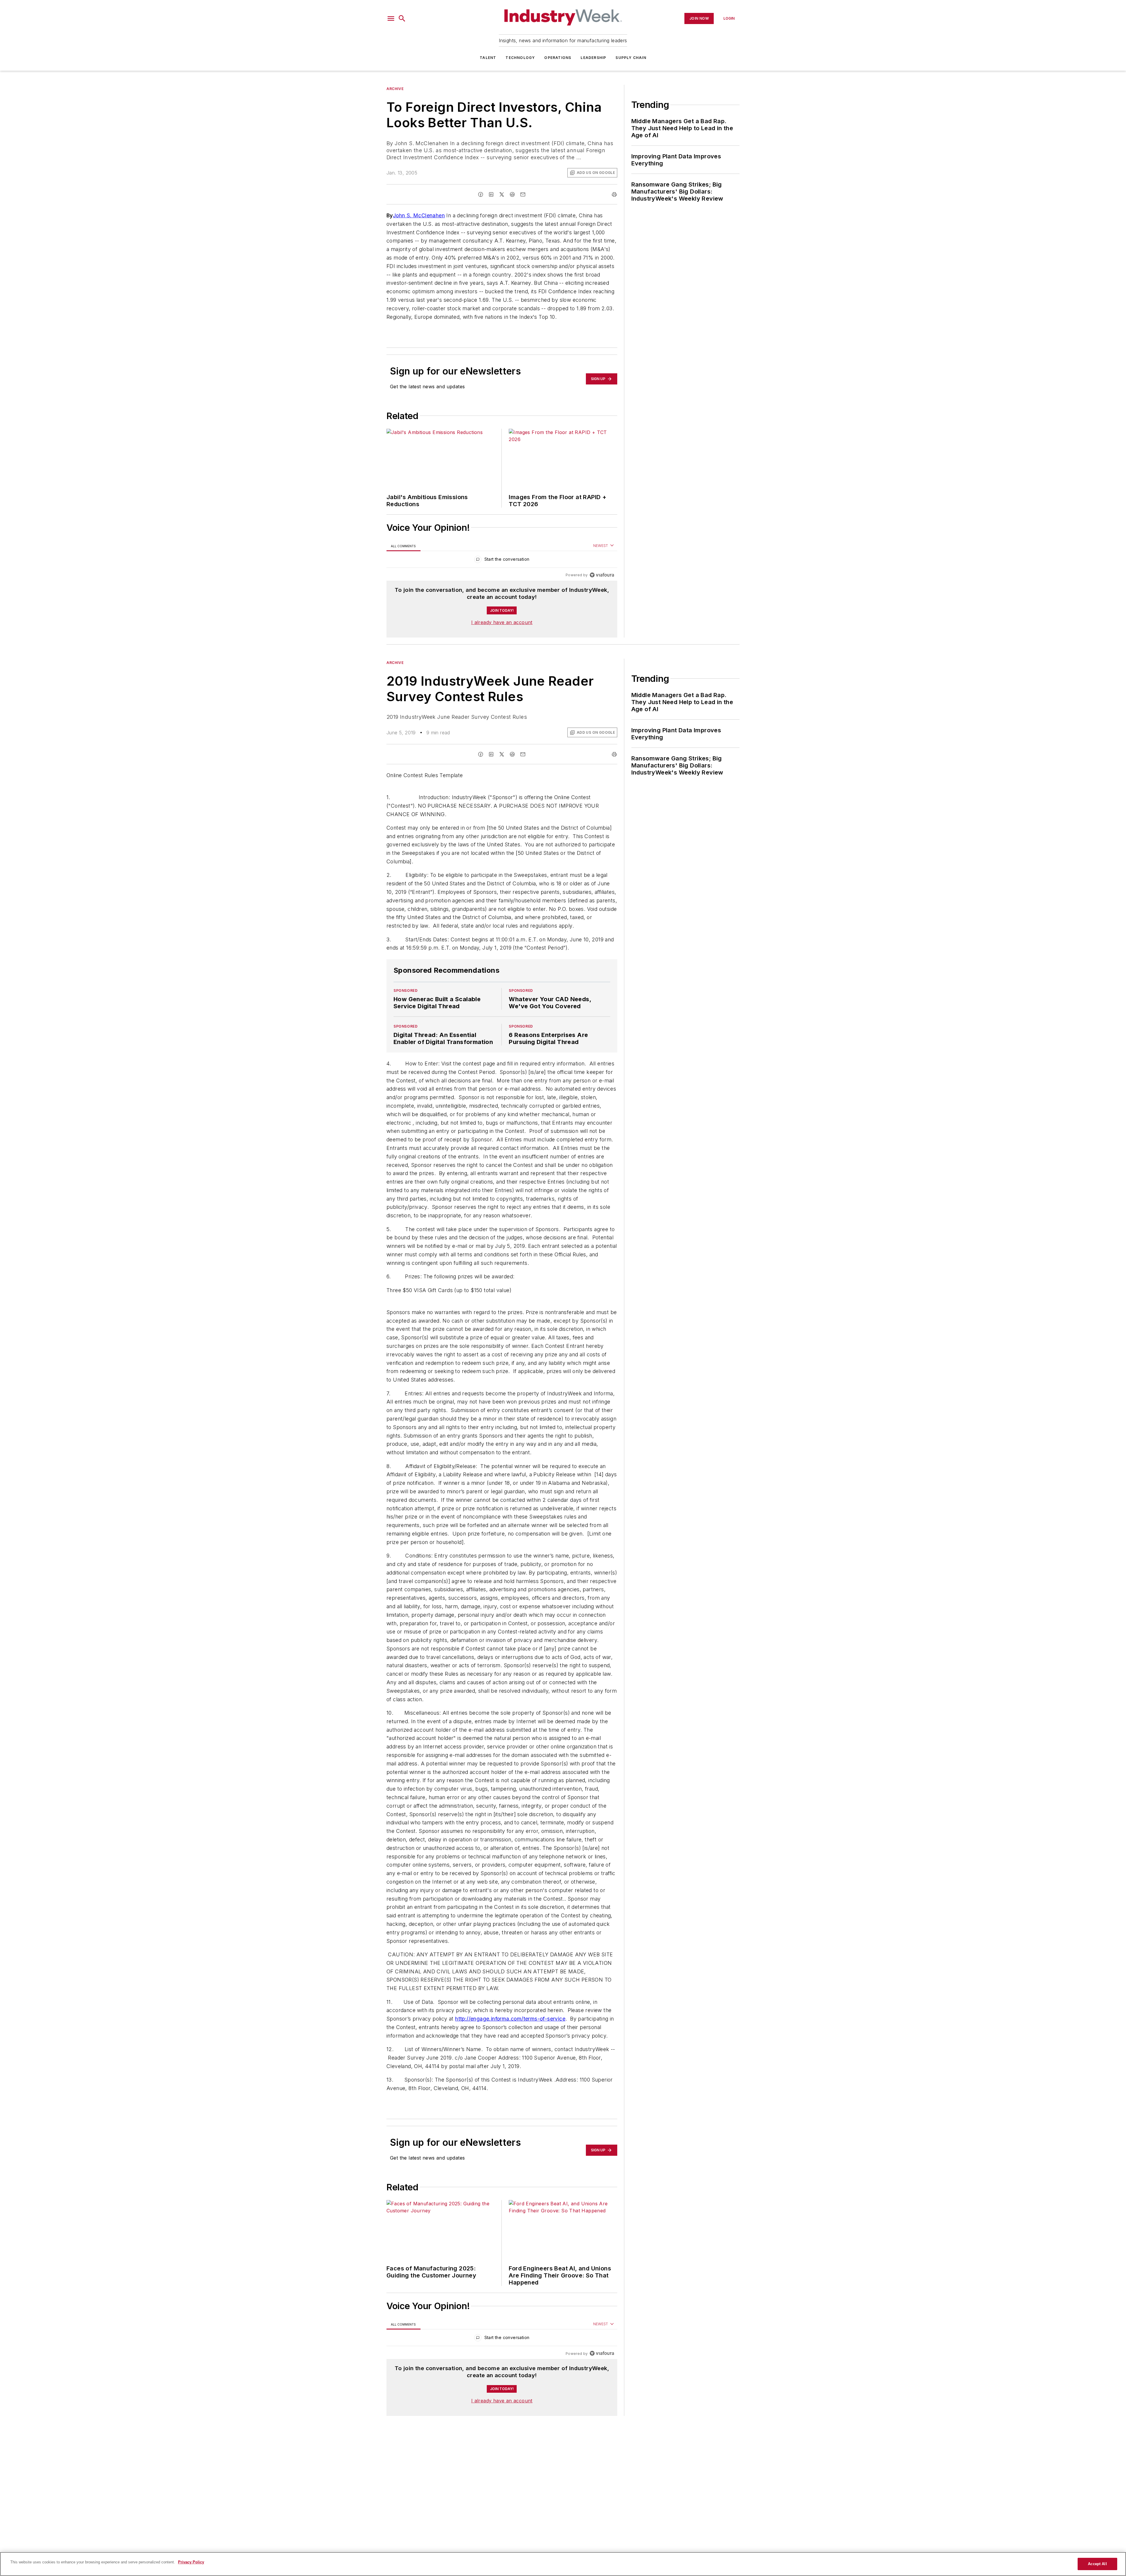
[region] (502, 561)
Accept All (1097, 2564)
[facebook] (481, 194)
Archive (395, 89)
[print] (614, 194)
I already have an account (502, 622)
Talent (488, 58)
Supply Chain (631, 58)
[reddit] (512, 194)
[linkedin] (491, 194)
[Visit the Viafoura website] (602, 575)
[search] (402, 18)
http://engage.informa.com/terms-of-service (510, 2054)
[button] (391, 18)
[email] (523, 194)
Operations (558, 58)
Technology (520, 58)
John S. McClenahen (419, 215)
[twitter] (502, 194)
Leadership (593, 58)
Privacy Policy (191, 2562)
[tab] (403, 546)
